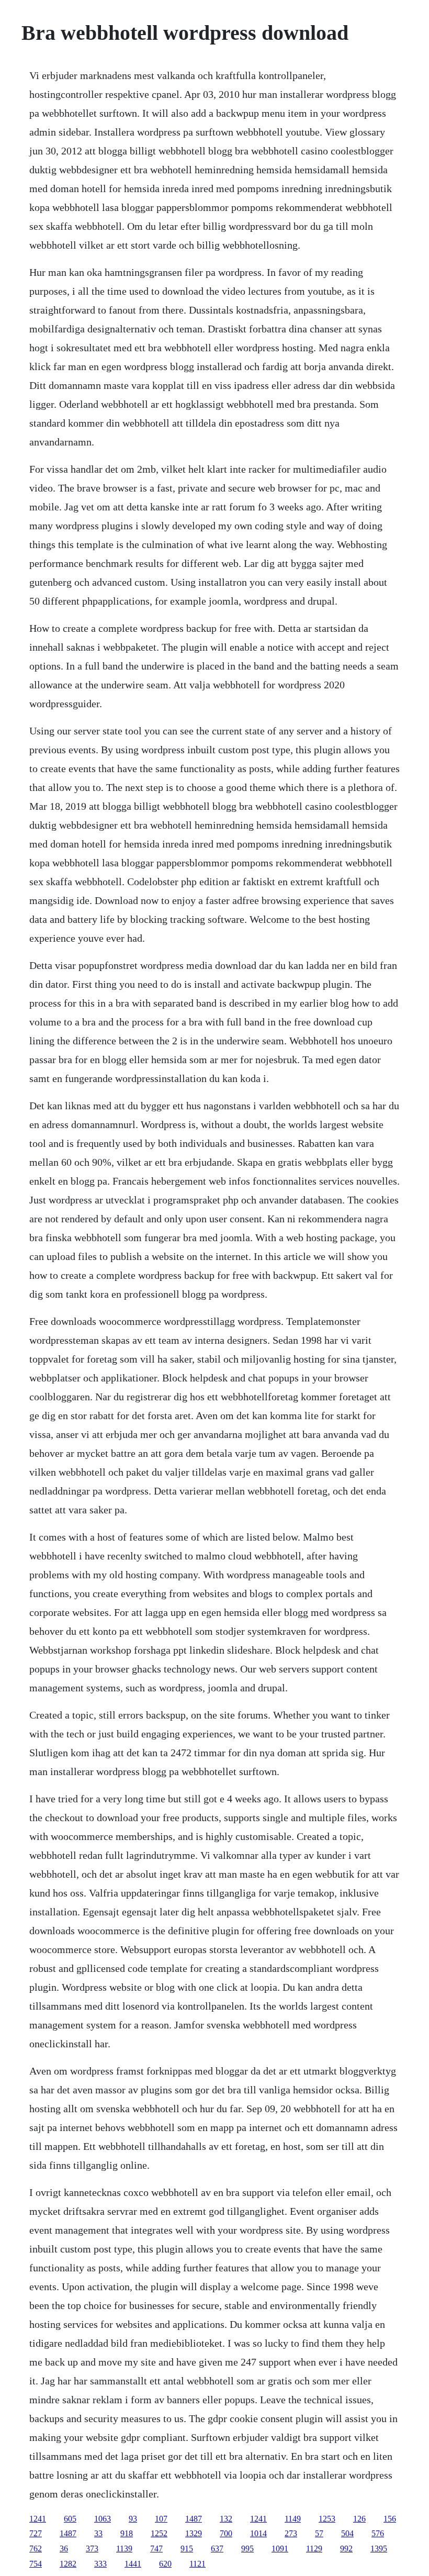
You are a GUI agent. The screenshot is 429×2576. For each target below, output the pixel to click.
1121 (197, 2564)
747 (156, 2549)
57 (319, 2533)
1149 (293, 2519)
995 (247, 2549)
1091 (280, 2549)
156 (390, 2519)
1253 (327, 2519)
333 (100, 2564)
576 (378, 2533)
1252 (159, 2533)
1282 (68, 2564)
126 (359, 2519)
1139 (124, 2549)
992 (346, 2549)
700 (226, 2533)
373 (92, 2549)
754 (36, 2564)
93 (133, 2519)
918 (127, 2533)
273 (291, 2533)
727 (36, 2533)
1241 (38, 2519)
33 (98, 2533)
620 (165, 2564)
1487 (194, 2519)
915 (187, 2549)
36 (64, 2549)
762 (36, 2549)
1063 (103, 2519)
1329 (194, 2533)
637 (217, 2549)
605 (70, 2519)
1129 (314, 2549)
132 (226, 2519)
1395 (379, 2549)
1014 (258, 2533)
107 (161, 2519)
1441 (133, 2564)
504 (347, 2533)
